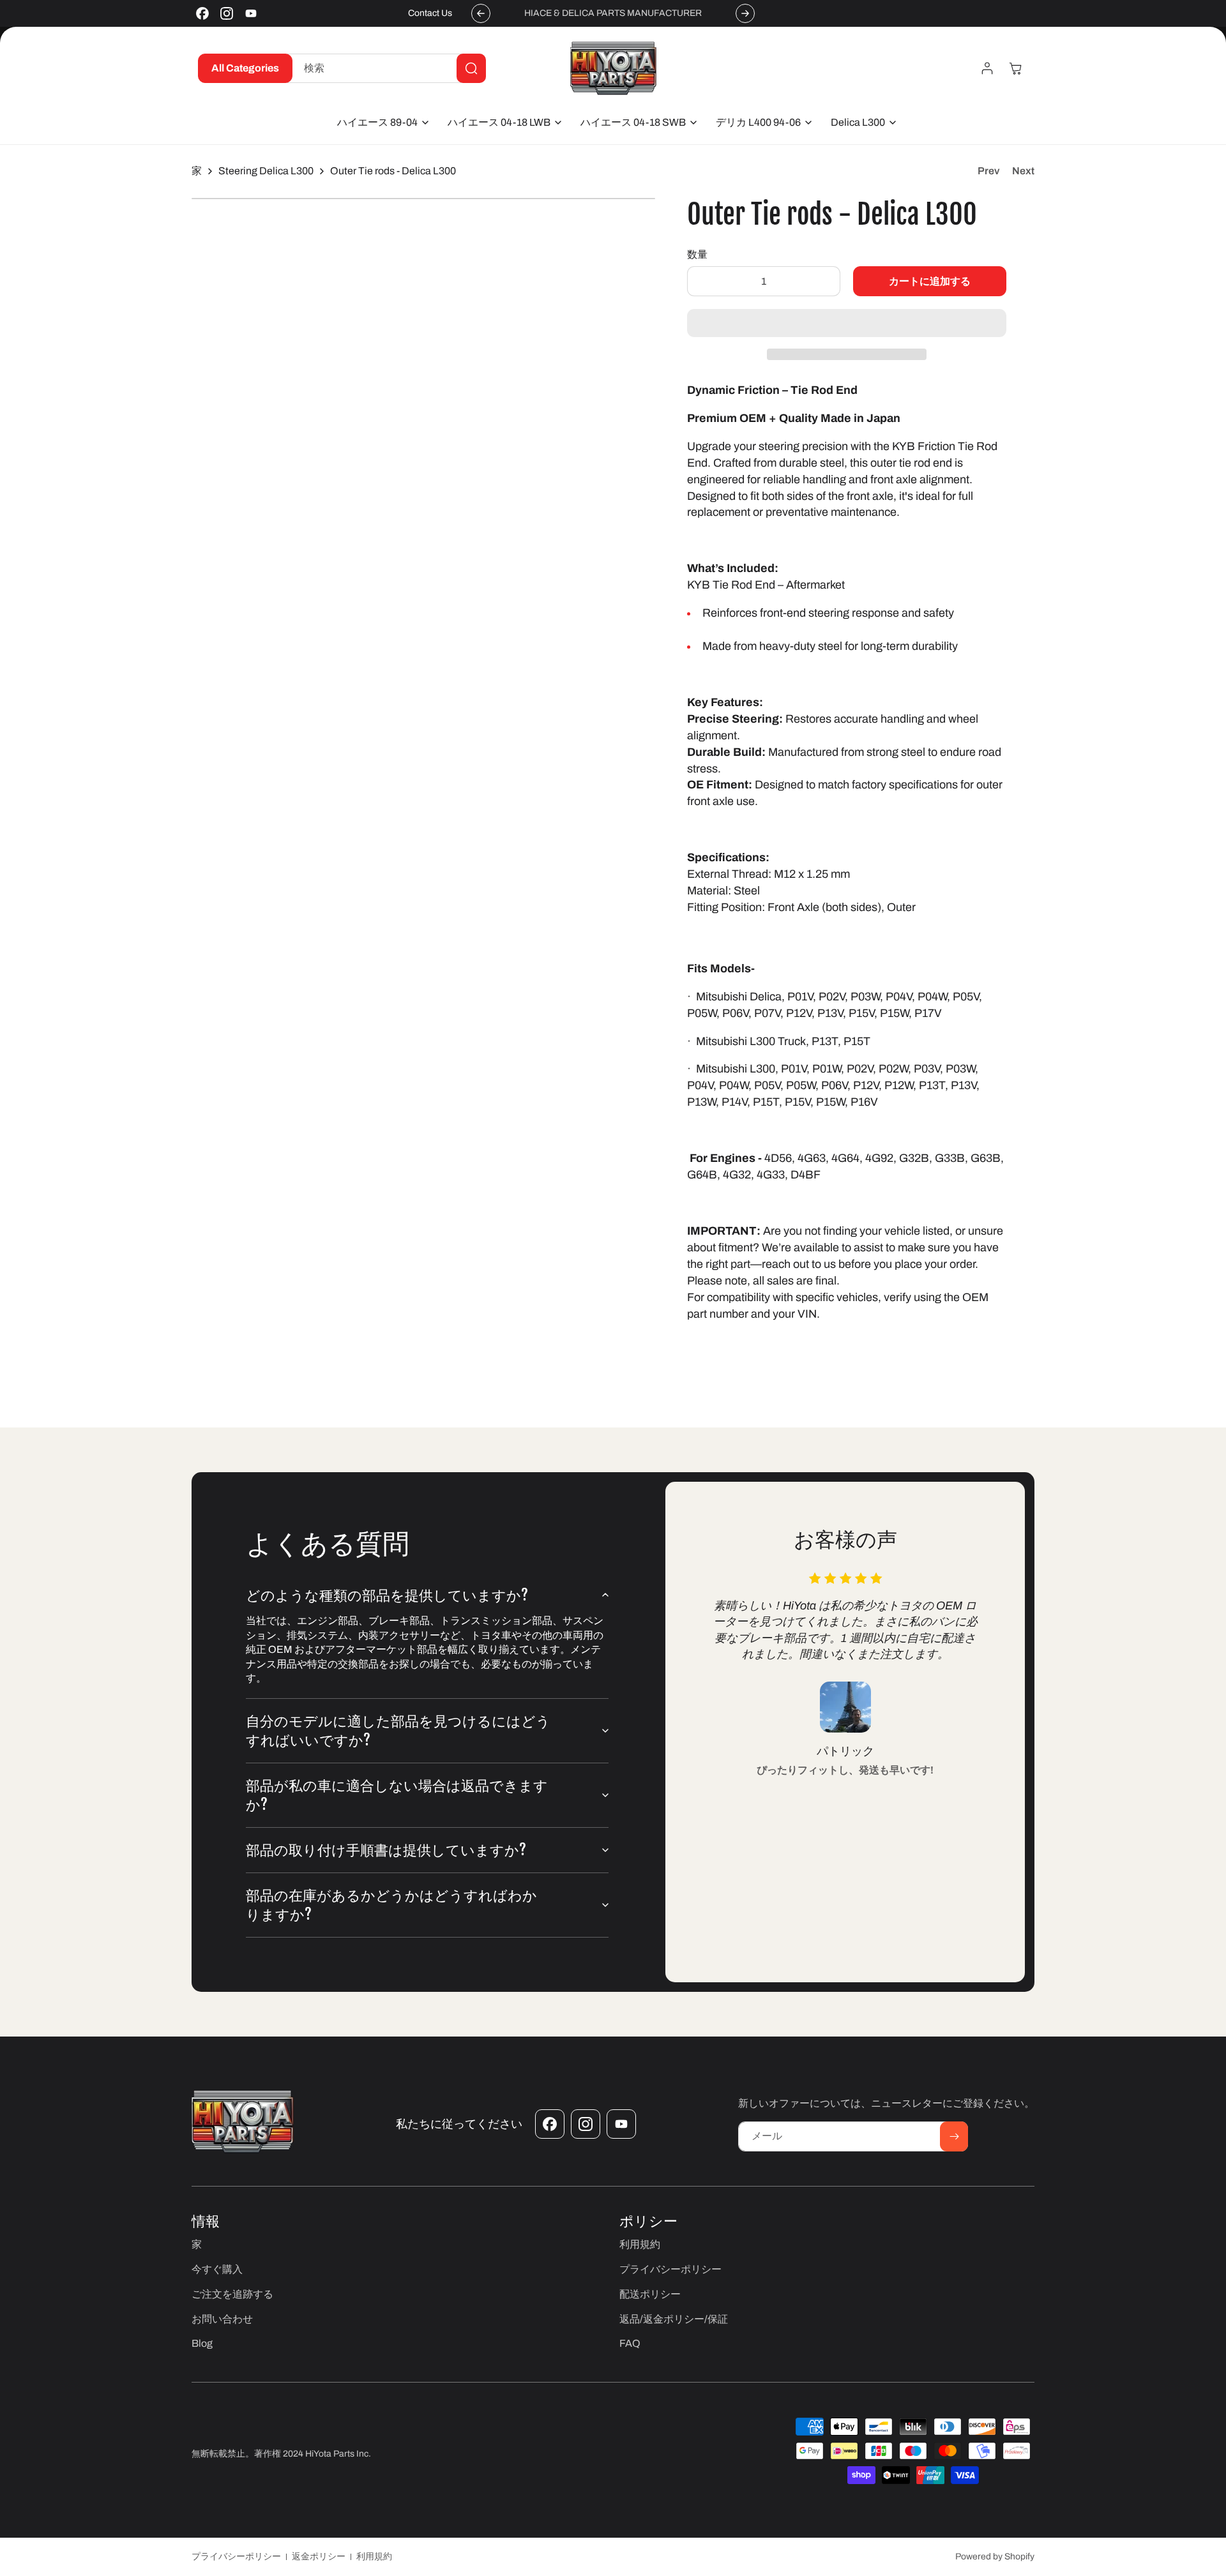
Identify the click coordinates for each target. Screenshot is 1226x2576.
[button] (847, 324)
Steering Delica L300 (266, 171)
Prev (988, 171)
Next (1023, 171)
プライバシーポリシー (236, 2557)
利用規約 (374, 2557)
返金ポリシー (319, 2557)
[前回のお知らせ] (481, 13)
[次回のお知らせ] (745, 13)
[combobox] (387, 68)
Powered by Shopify (995, 2557)
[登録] (954, 2136)
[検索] (471, 68)
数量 (698, 254)
